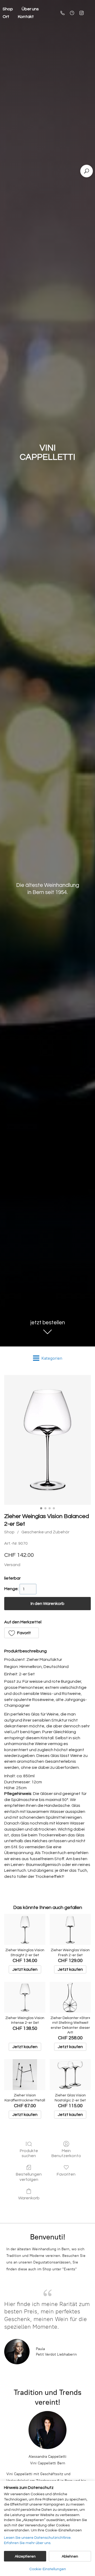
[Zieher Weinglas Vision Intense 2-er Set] (25, 1997)
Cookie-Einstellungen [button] (48, 2569)
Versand (12, 1565)
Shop (9, 1532)
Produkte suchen (29, 2153)
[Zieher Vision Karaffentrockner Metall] (25, 2075)
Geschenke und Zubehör (45, 1532)
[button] (22, 1633)
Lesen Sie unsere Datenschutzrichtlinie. (38, 2538)
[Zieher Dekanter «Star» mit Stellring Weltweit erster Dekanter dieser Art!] (70, 1997)
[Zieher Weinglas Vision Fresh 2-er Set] (70, 1929)
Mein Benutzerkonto (66, 2153)
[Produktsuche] (87, 171)
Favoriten (66, 2174)
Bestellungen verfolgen (29, 2177)
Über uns (30, 9)
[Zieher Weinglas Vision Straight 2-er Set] (25, 1929)
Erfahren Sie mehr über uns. (28, 2543)
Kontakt (26, 17)
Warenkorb (29, 2198)
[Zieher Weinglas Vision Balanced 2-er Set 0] (47, 1440)
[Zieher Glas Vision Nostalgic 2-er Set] (70, 2075)
